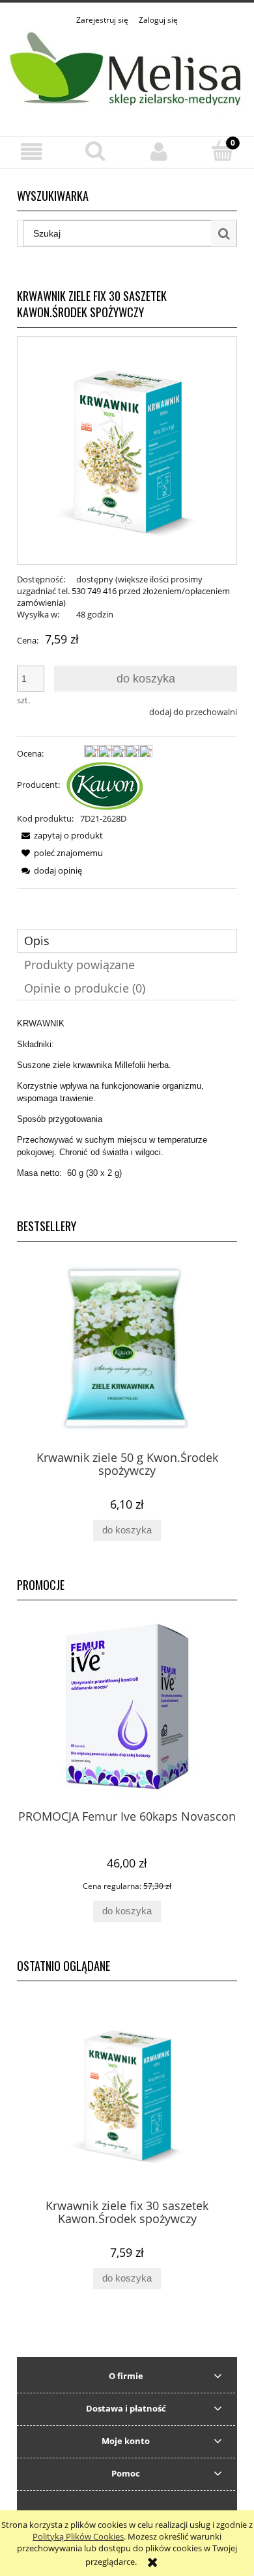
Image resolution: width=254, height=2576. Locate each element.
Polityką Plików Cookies (78, 2536)
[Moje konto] (159, 152)
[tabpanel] (127, 1108)
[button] (32, 152)
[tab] (127, 941)
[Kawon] (105, 785)
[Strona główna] (127, 73)
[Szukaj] (224, 233)
